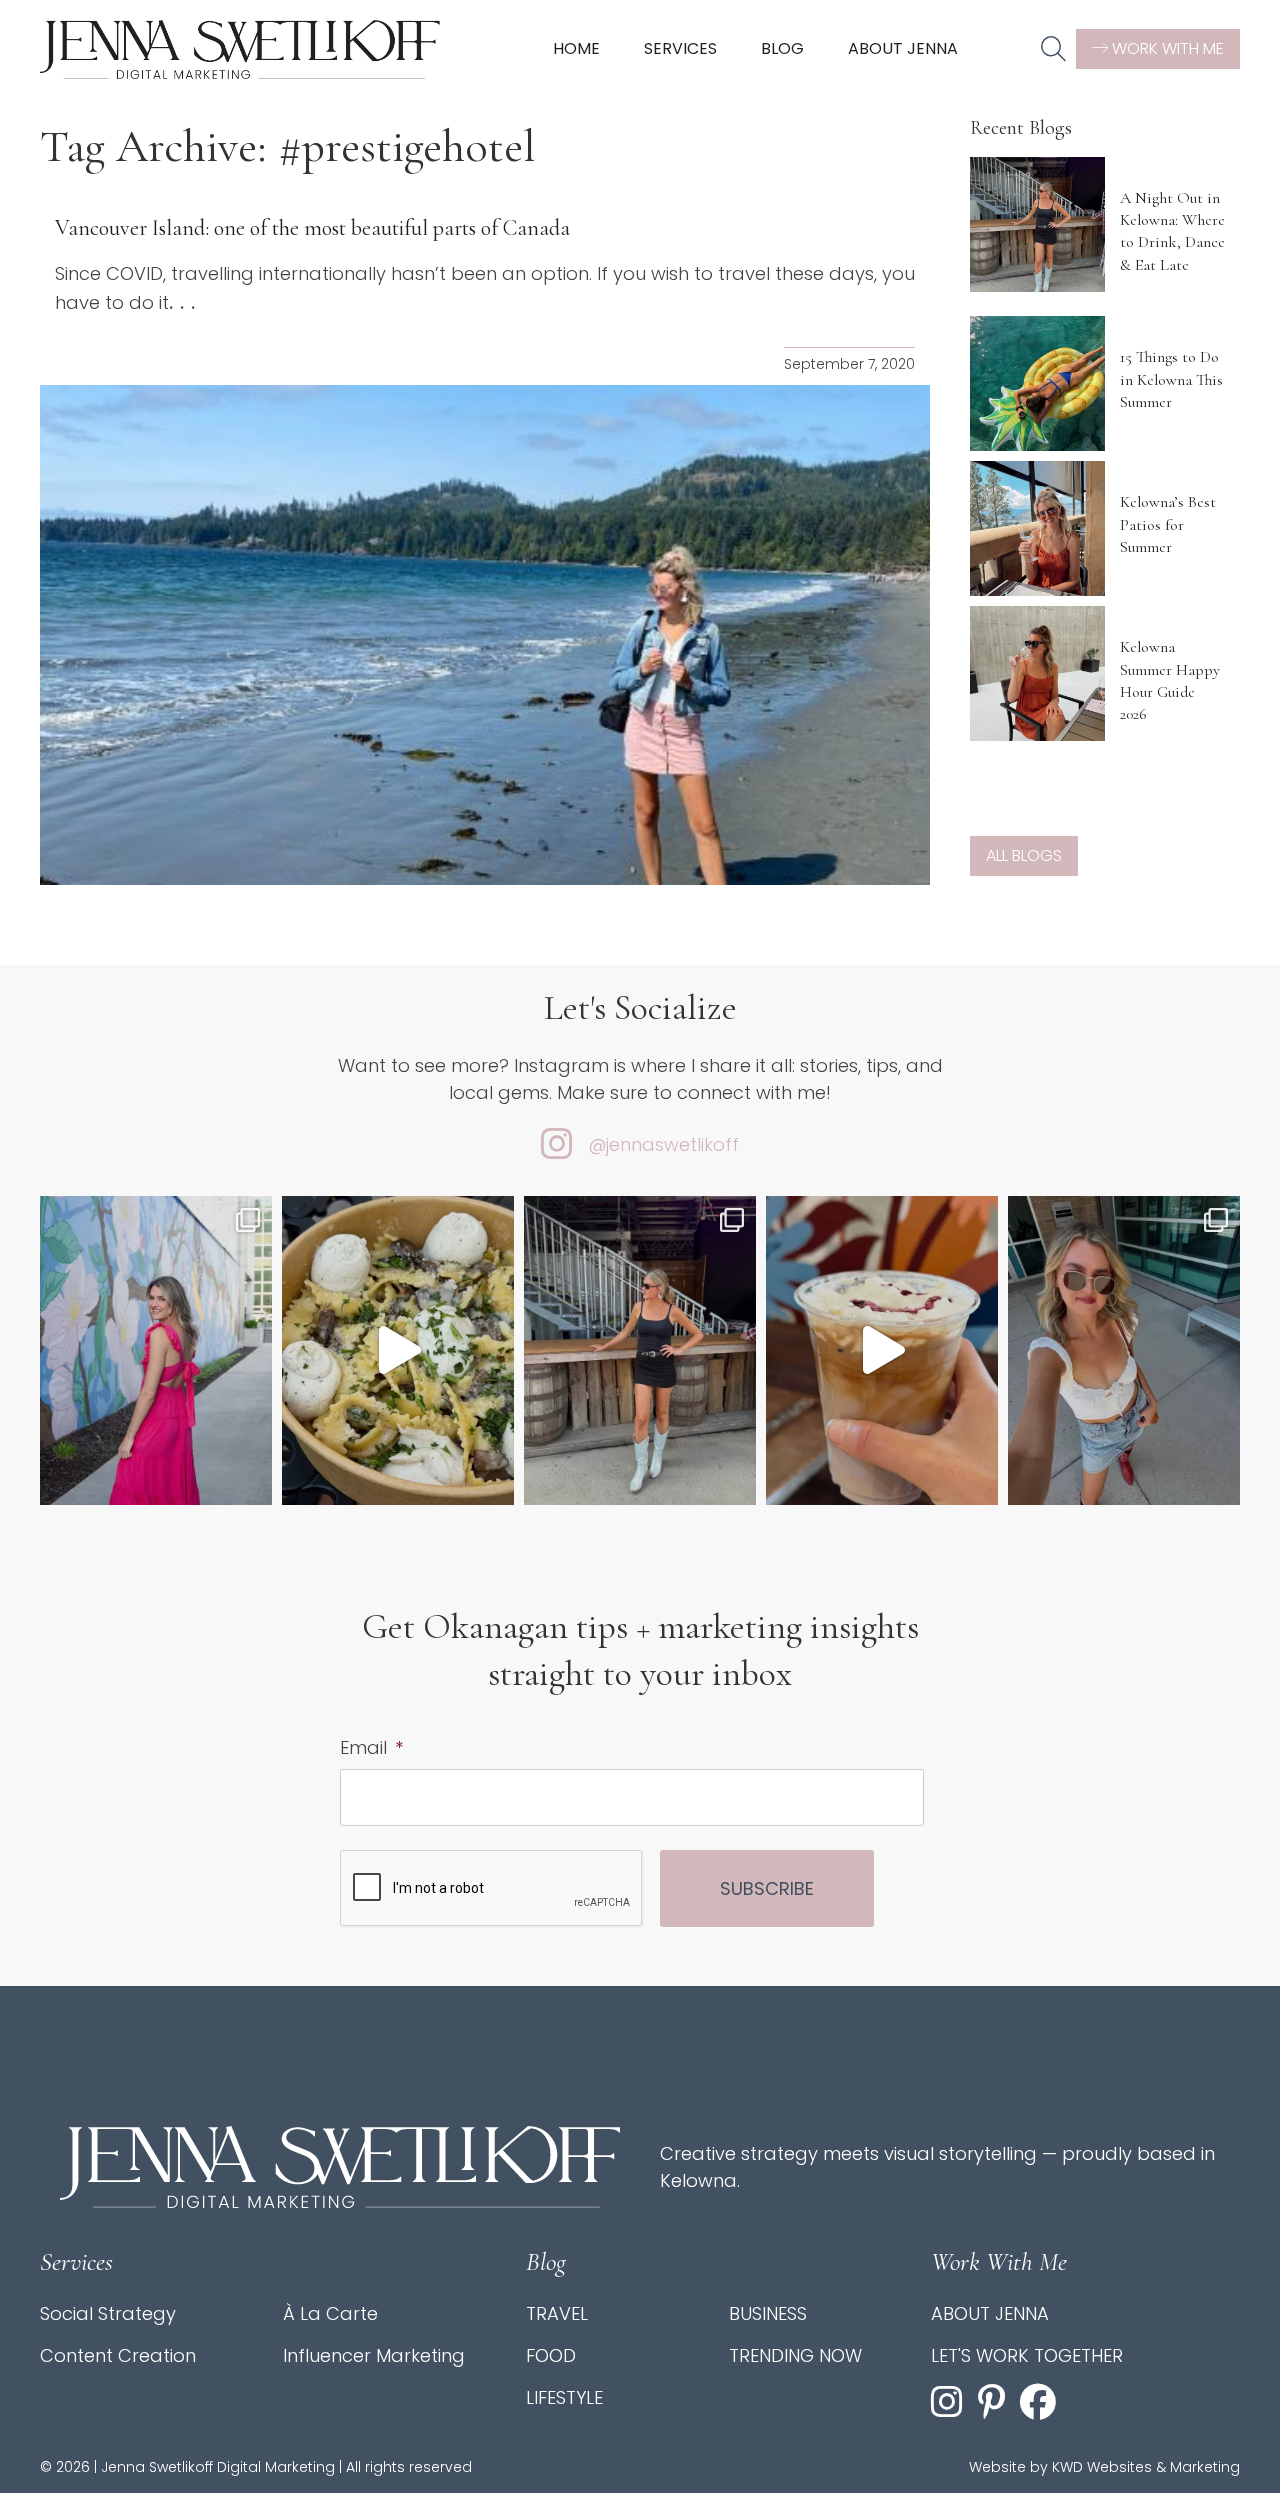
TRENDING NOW (795, 2355)
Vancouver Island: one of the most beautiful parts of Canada (312, 228)
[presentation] (492, 1889)
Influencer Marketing (374, 2355)
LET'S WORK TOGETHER (1027, 2355)
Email (371, 1747)
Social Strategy (108, 2313)
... (185, 302)
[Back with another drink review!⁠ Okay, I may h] (882, 1350)
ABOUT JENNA (990, 2313)
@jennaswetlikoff (663, 1144)
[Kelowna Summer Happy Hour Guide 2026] (1037, 673)
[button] (1053, 50)
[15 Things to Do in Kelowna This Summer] (1037, 383)
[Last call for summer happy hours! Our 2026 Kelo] (156, 1350)
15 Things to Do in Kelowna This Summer (1171, 379)
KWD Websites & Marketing (1146, 2467)
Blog (782, 48)
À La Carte (330, 2313)
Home (576, 48)
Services (680, 48)
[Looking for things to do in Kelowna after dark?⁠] (640, 1350)
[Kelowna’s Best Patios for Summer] (1037, 528)
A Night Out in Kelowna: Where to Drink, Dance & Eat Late (1172, 231)
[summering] (1124, 1350)
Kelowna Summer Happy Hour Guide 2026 (1170, 680)
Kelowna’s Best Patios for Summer (1168, 524)
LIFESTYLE (564, 2397)
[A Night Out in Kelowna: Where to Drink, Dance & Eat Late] (1037, 224)
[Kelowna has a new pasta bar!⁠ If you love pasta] (398, 1350)
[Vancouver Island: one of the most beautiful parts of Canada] (485, 635)
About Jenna (903, 48)
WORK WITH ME (1166, 48)
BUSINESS (768, 2313)
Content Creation (118, 2355)
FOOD (551, 2355)
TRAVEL (557, 2313)
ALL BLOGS (1024, 855)
